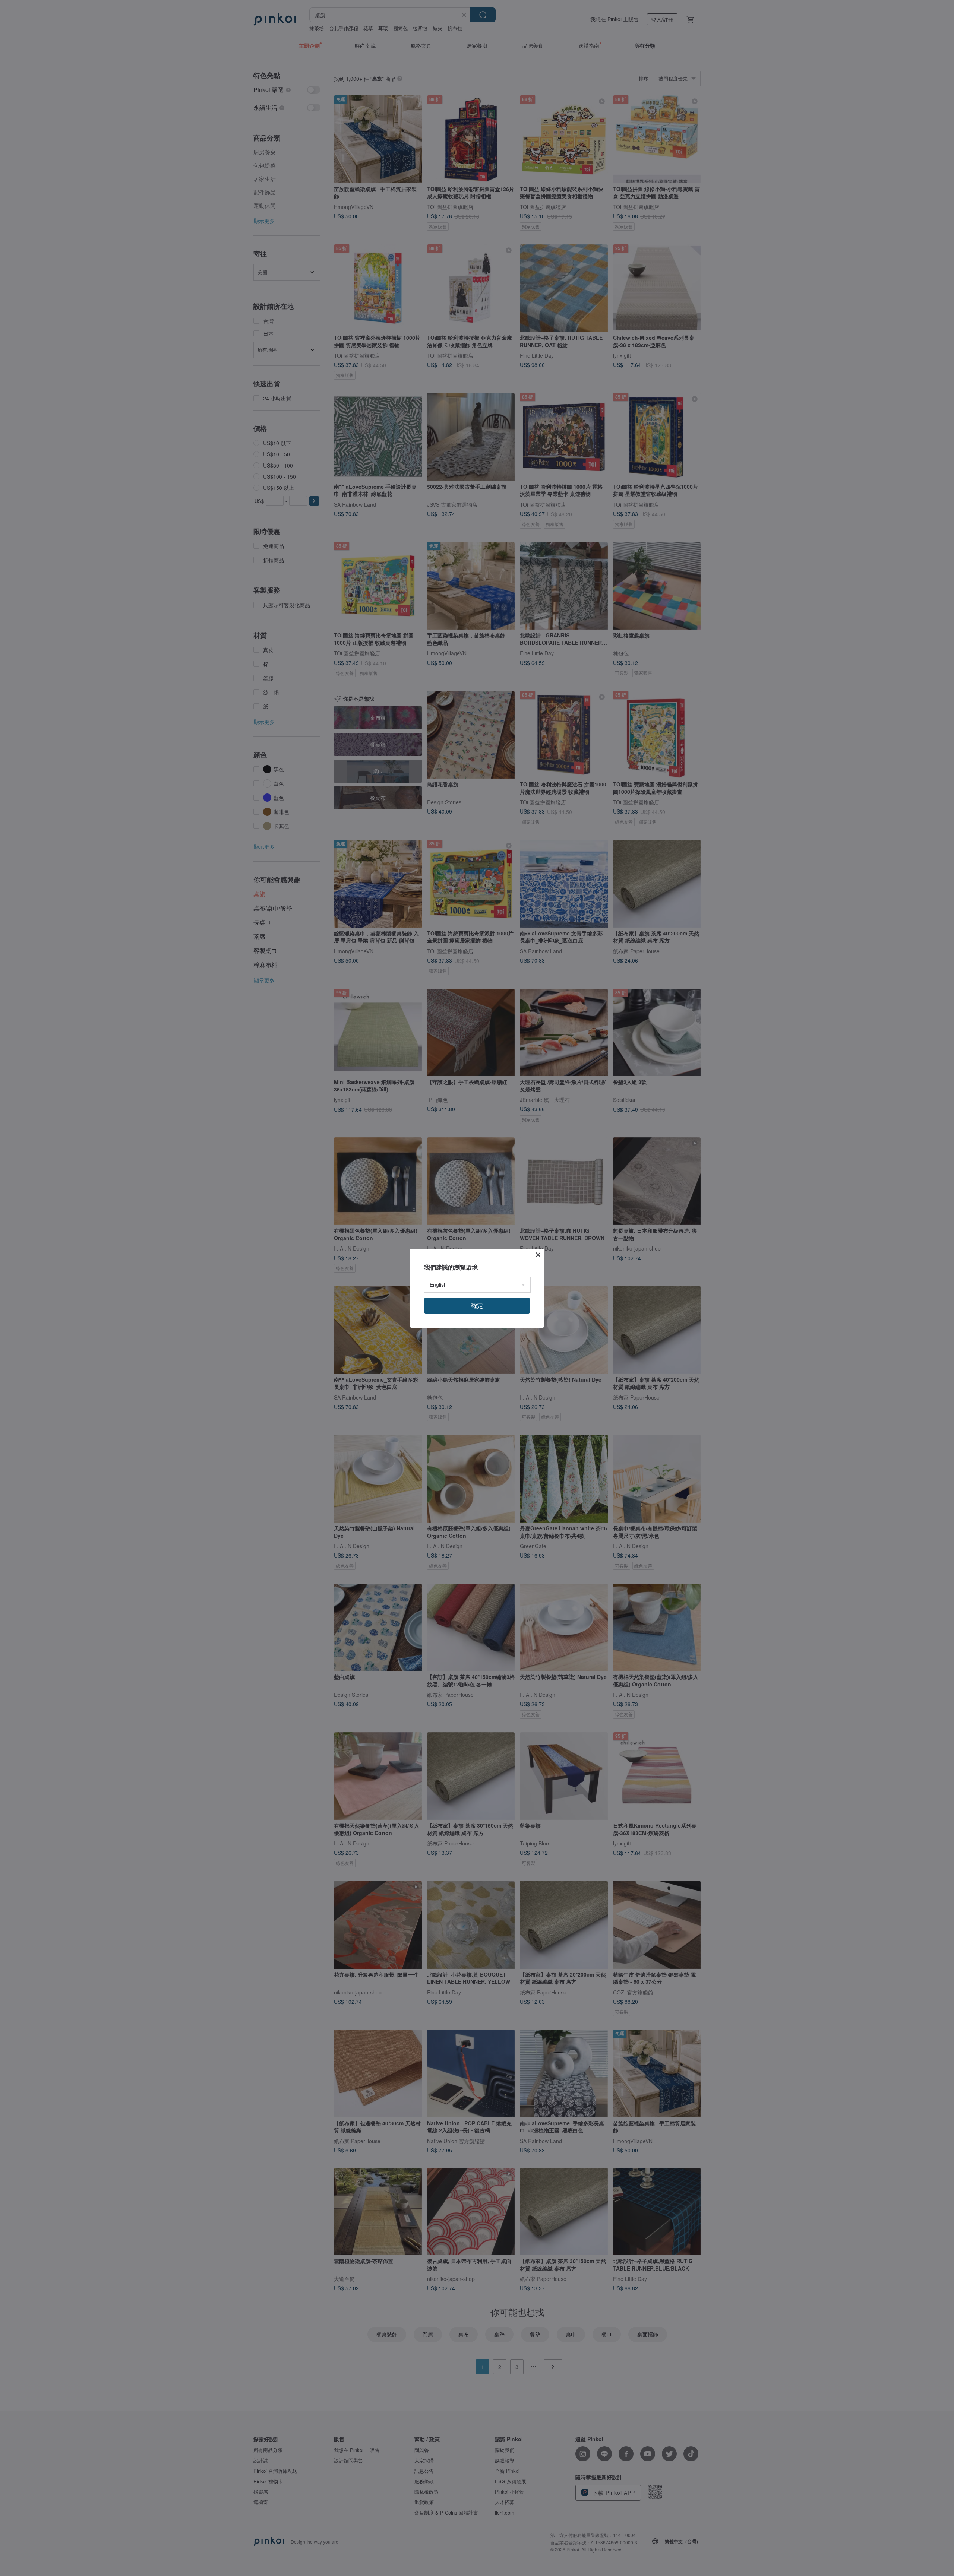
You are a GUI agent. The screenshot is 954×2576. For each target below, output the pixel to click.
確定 (477, 1306)
